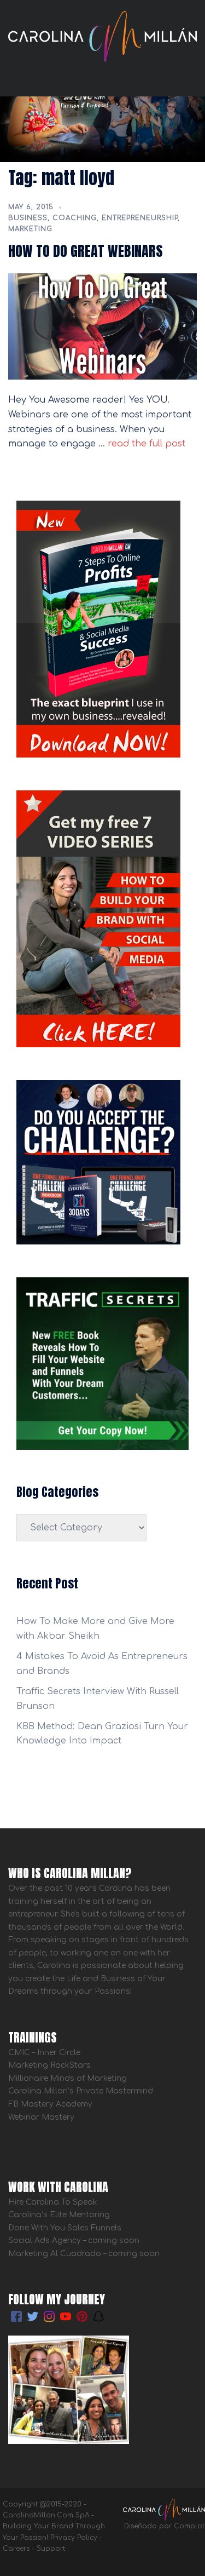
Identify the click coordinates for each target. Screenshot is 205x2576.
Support (51, 2549)
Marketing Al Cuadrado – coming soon (84, 2254)
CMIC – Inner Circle (44, 2053)
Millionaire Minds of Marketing (68, 2078)
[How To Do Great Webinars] (102, 326)
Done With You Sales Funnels (65, 2228)
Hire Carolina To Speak (54, 2202)
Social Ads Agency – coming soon (74, 2241)
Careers (16, 2549)
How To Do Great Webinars (86, 251)
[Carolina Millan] (102, 36)
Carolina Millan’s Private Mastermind (81, 2091)
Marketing (30, 229)
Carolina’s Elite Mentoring (59, 2215)
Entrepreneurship (140, 218)
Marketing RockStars (49, 2065)
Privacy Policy (74, 2538)
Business (28, 218)
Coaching (75, 218)
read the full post (145, 444)
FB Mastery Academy (50, 2104)
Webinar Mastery (41, 2117)
